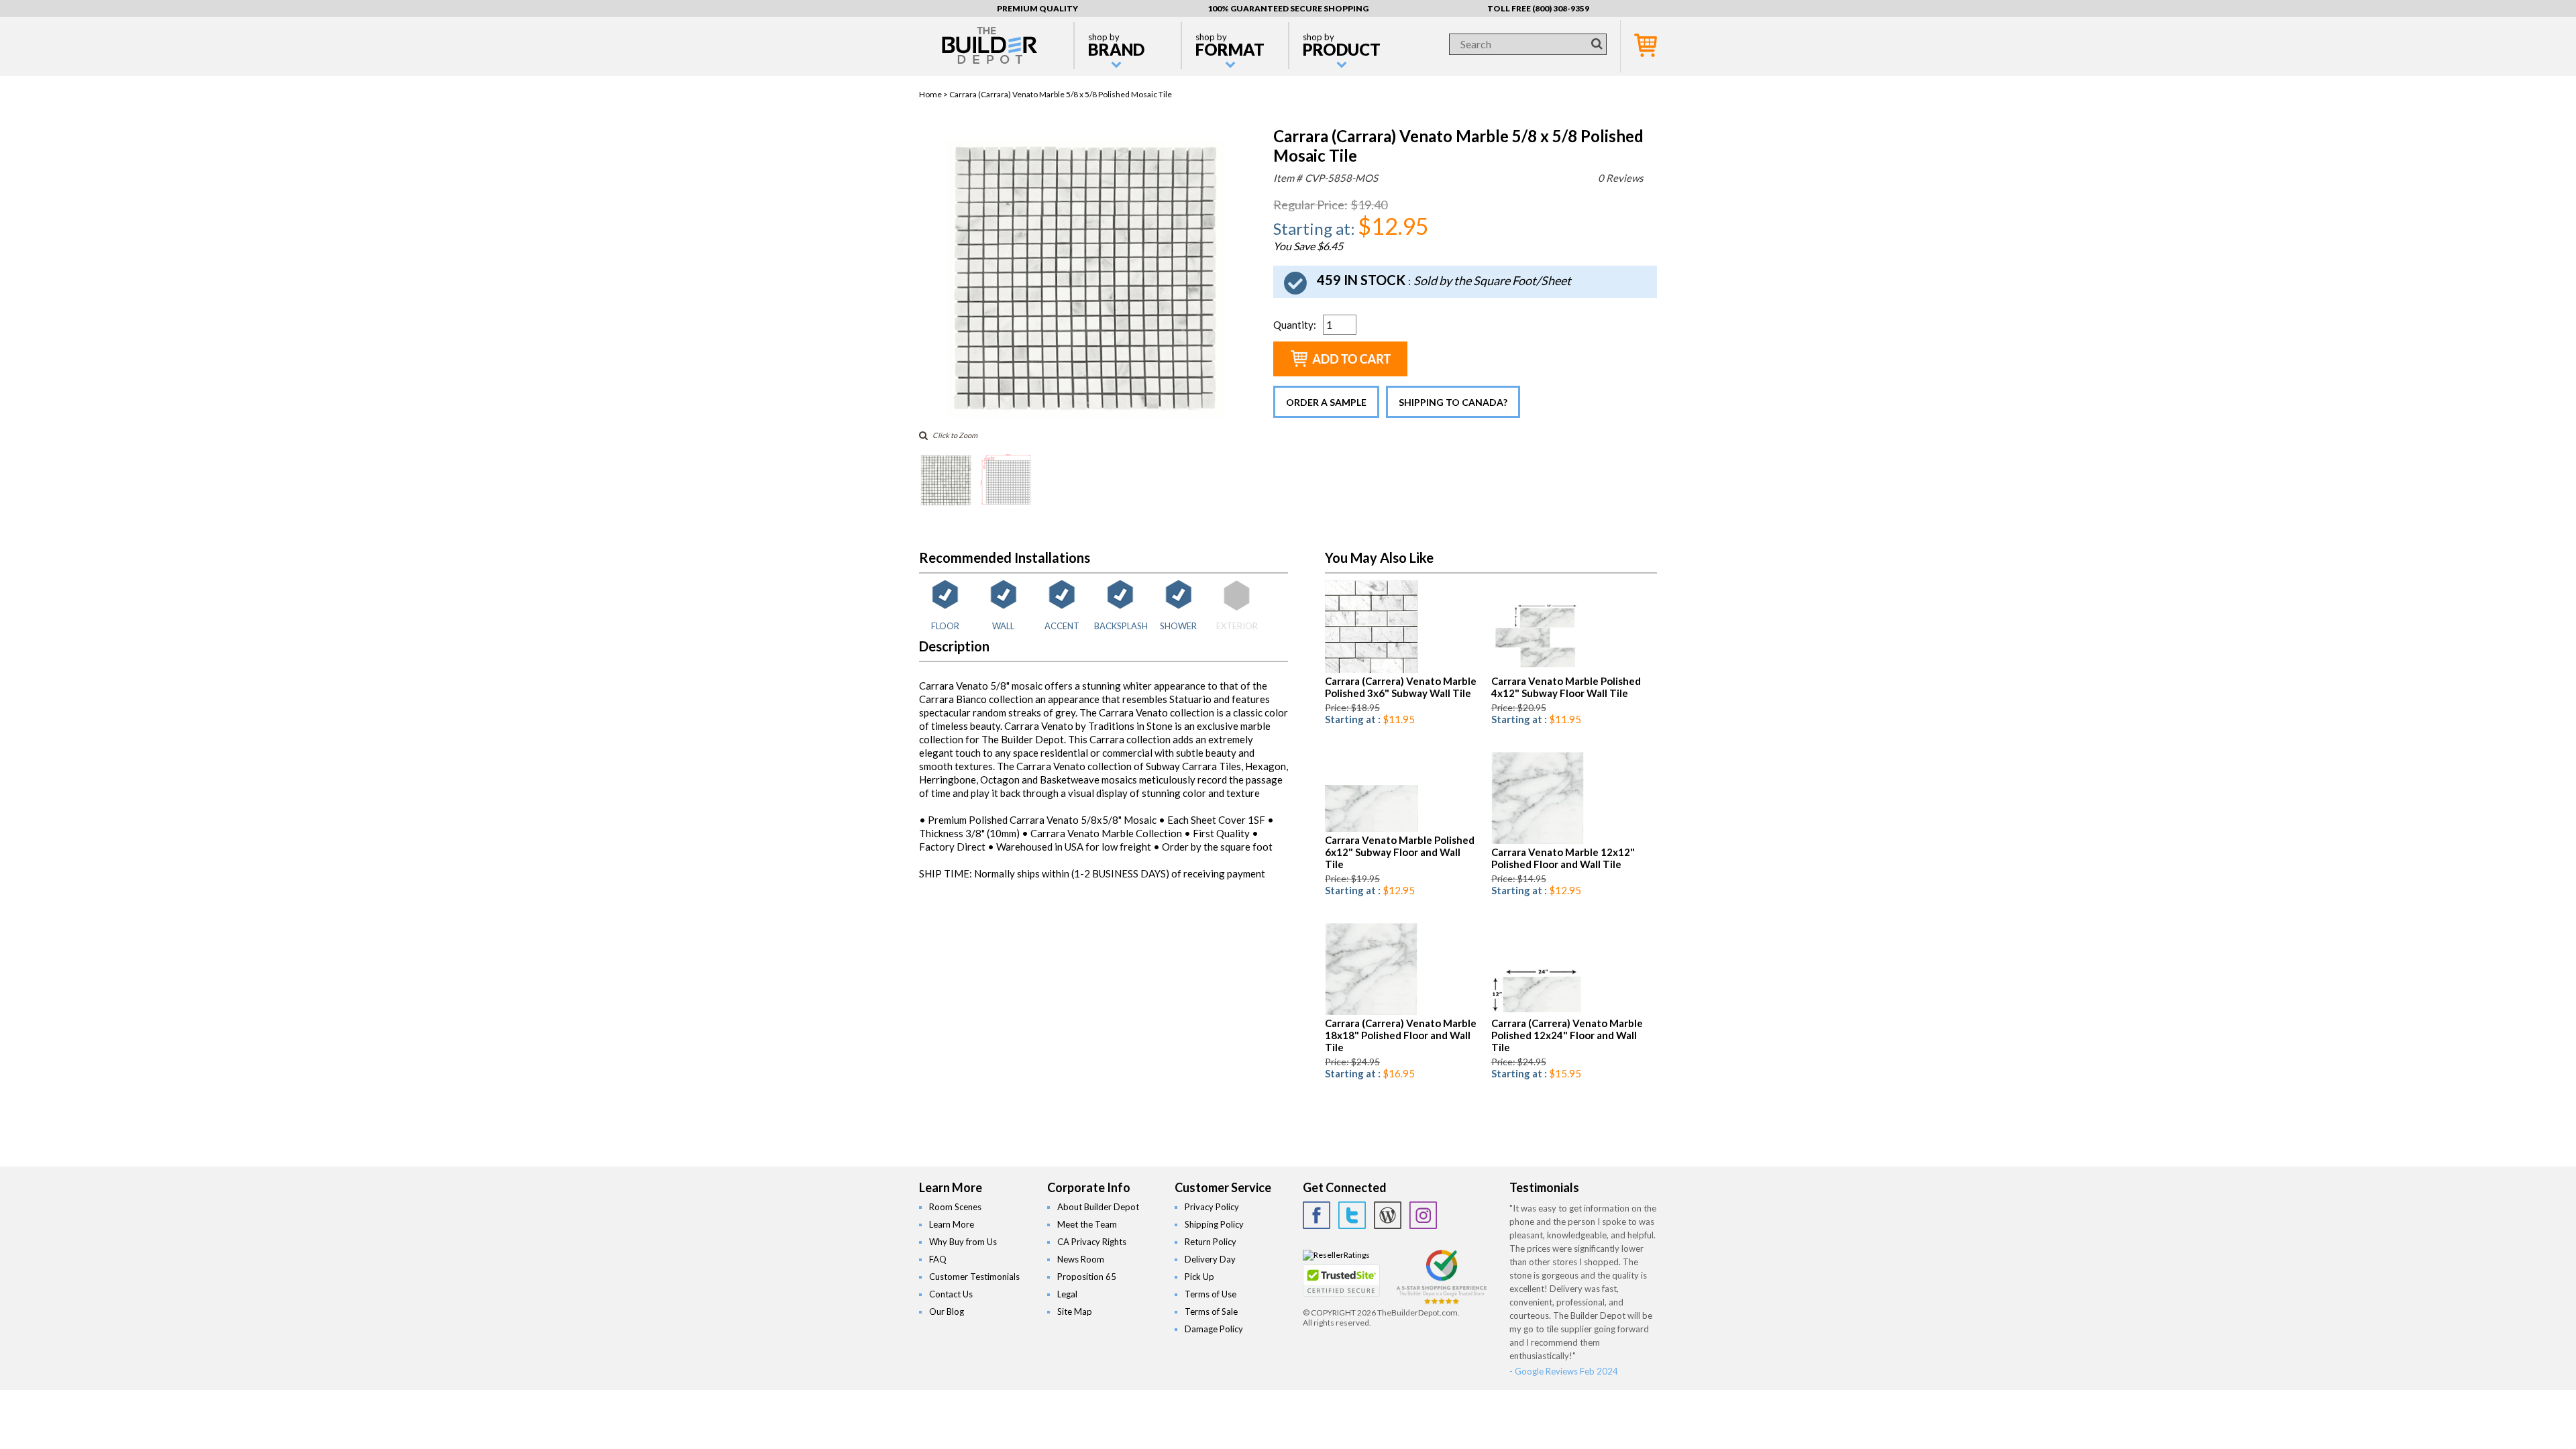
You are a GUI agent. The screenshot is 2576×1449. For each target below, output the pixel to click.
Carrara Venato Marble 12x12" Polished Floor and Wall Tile (1563, 858)
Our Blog (947, 1311)
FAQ (938, 1259)
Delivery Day (1210, 1259)
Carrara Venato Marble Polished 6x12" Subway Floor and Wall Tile (1400, 852)
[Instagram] (1423, 1215)
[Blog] (1388, 1215)
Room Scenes (955, 1207)
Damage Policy (1214, 1329)
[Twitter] (1352, 1215)
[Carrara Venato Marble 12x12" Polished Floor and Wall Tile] (1538, 841)
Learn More (952, 1224)
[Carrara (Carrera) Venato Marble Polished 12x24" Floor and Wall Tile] (1538, 1012)
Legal (1067, 1294)
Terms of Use (1211, 1294)
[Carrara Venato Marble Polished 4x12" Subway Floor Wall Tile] (1538, 670)
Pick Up (1199, 1277)
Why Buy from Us (963, 1242)
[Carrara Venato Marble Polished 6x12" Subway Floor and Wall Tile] (1372, 829)
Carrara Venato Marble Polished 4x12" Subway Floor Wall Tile (1566, 687)
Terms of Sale (1211, 1311)
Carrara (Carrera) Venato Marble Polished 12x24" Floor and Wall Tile (1567, 1035)
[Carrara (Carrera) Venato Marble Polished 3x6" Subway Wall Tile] (1372, 670)
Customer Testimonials (974, 1277)
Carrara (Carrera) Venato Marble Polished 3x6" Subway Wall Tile (1401, 687)
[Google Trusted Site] (1442, 1302)
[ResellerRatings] (1336, 1255)
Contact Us (951, 1294)
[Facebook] (1317, 1215)
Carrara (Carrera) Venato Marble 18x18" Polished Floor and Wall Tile (1401, 1035)
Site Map (1075, 1311)
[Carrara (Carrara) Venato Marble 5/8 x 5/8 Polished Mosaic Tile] (1085, 415)
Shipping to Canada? (1453, 402)
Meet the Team (1087, 1224)
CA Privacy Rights (1092, 1242)
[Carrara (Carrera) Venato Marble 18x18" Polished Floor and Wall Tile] (1372, 1012)
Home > (934, 94)
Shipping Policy (1214, 1224)
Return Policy (1211, 1242)
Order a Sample (1326, 402)
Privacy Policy (1212, 1207)
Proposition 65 (1087, 1277)
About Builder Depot (1098, 1207)
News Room (1081, 1259)
